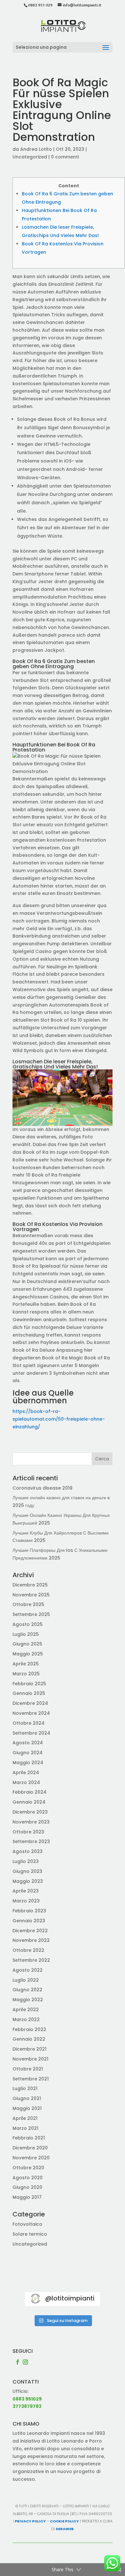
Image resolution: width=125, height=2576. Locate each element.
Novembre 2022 (31, 1940)
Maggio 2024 (28, 1763)
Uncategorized (30, 157)
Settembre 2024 (31, 1733)
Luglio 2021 (25, 2088)
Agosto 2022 (28, 1970)
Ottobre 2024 (29, 1723)
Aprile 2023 (26, 1891)
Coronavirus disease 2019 (42, 1488)
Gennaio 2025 (29, 1693)
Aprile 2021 (25, 2118)
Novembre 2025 (31, 1595)
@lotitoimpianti (70, 2298)
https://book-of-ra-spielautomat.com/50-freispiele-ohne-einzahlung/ (59, 1419)
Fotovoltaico (27, 2224)
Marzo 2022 (26, 2019)
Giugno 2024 (28, 1753)
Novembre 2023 (31, 1822)
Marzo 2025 (26, 1674)
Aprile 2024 (26, 1773)
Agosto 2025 (28, 1624)
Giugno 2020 (27, 2187)
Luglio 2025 (26, 1634)
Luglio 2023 (26, 1861)
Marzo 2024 (26, 1782)
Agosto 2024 (28, 1743)
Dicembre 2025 (30, 1585)
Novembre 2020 (31, 2158)
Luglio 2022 (26, 1980)
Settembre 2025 (31, 1614)
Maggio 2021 (27, 2108)
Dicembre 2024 (30, 1703)
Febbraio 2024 (29, 1792)
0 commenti (65, 157)
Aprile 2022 (26, 2010)
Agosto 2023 (28, 1851)
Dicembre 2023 (30, 1812)
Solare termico (30, 2234)
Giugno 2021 (27, 2098)
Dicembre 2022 (30, 1931)
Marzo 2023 (26, 1901)
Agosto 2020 (28, 2178)
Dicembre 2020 (30, 2148)
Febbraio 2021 (29, 2138)
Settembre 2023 (31, 1841)
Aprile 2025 (26, 1664)
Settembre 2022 (31, 1960)
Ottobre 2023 (28, 1832)
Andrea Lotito (36, 149)
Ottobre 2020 (28, 2168)
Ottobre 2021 (28, 2069)
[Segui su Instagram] (25, 2362)
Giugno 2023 (27, 1871)
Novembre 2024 (31, 1713)
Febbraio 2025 (29, 1684)
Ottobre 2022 (28, 1950)
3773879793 (27, 2406)
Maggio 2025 (28, 1654)
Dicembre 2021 (29, 2049)
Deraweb (65, 2529)
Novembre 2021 (30, 2059)
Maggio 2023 (28, 1881)
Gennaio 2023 (29, 1921)
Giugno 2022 (27, 1990)
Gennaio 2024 (29, 1802)
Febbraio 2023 (29, 1911)
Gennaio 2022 (29, 2039)
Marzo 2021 (25, 2128)
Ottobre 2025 (28, 1604)
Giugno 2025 (27, 1644)
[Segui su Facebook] (18, 2362)
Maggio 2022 (28, 2000)
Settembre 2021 (31, 2079)
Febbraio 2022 (29, 2029)
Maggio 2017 (27, 2197)
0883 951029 (27, 2399)
